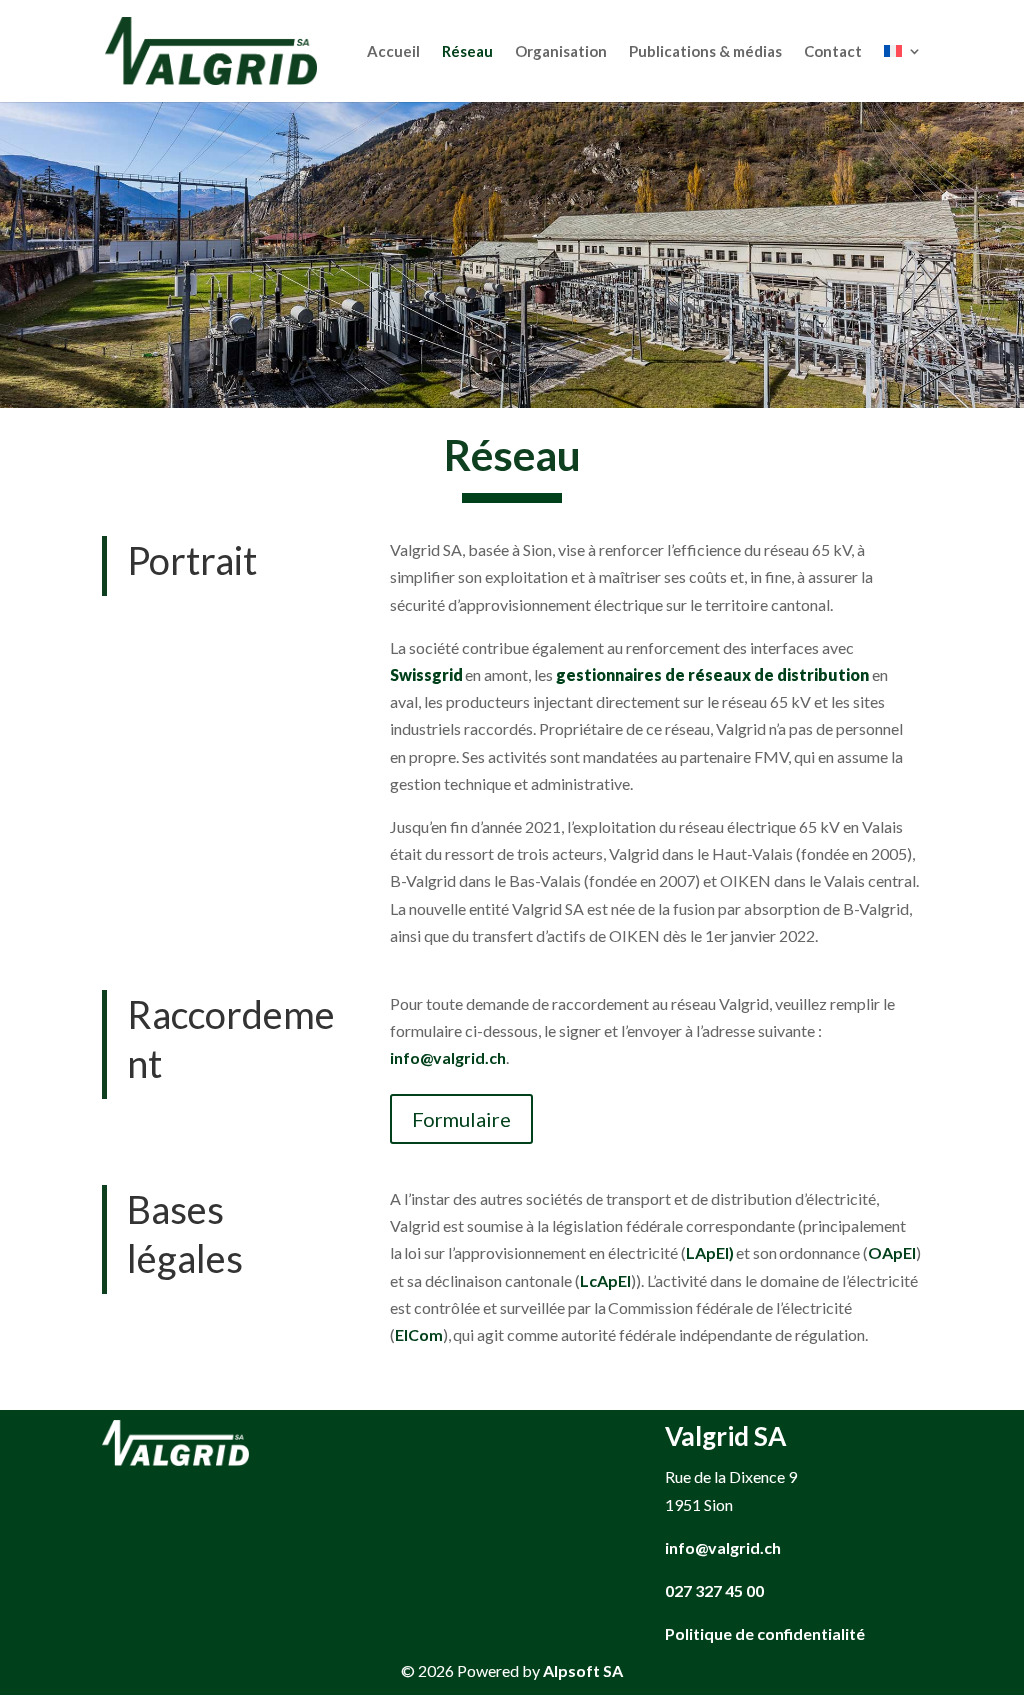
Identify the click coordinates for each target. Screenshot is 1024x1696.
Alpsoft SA (583, 1670)
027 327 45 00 (714, 1590)
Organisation (561, 52)
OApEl (892, 1252)
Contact (833, 52)
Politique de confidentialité (765, 1633)
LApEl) (710, 1252)
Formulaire (461, 1119)
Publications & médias (705, 52)
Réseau (467, 52)
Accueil (393, 52)
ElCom (419, 1334)
